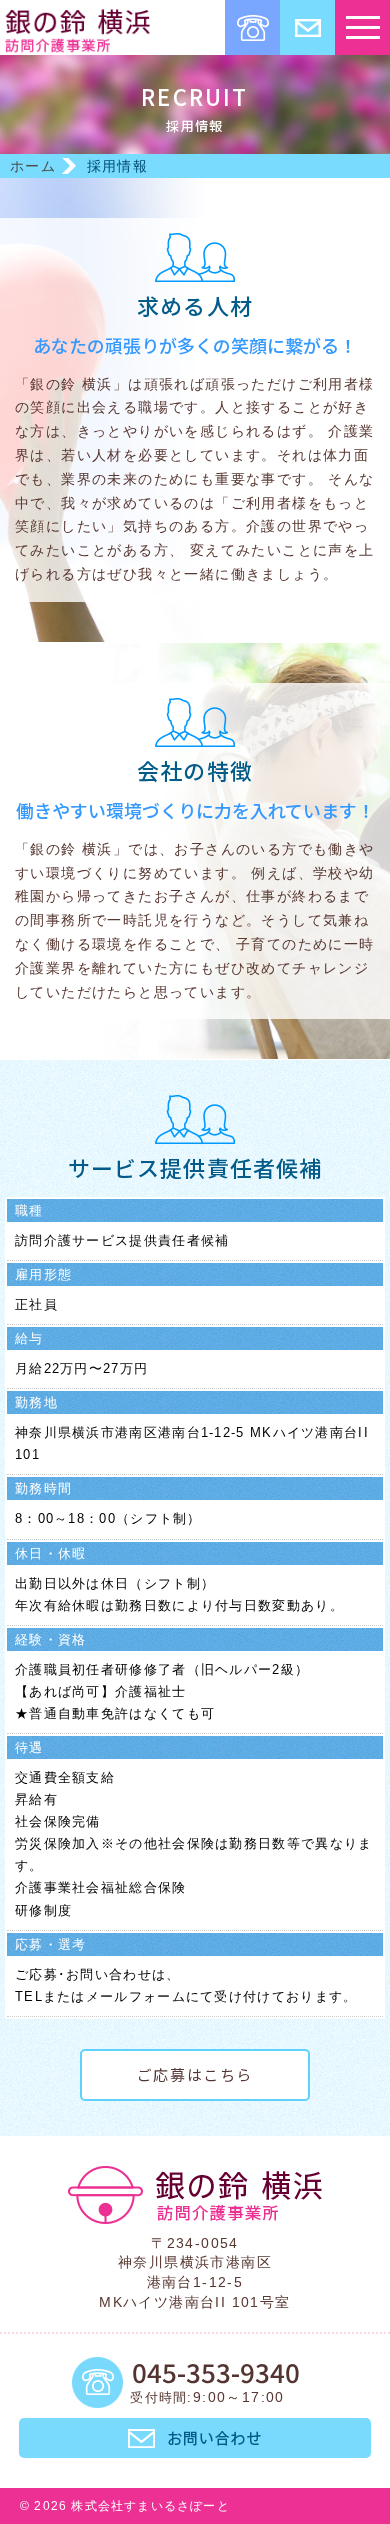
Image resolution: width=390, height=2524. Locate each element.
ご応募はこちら (195, 2074)
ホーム (33, 166)
